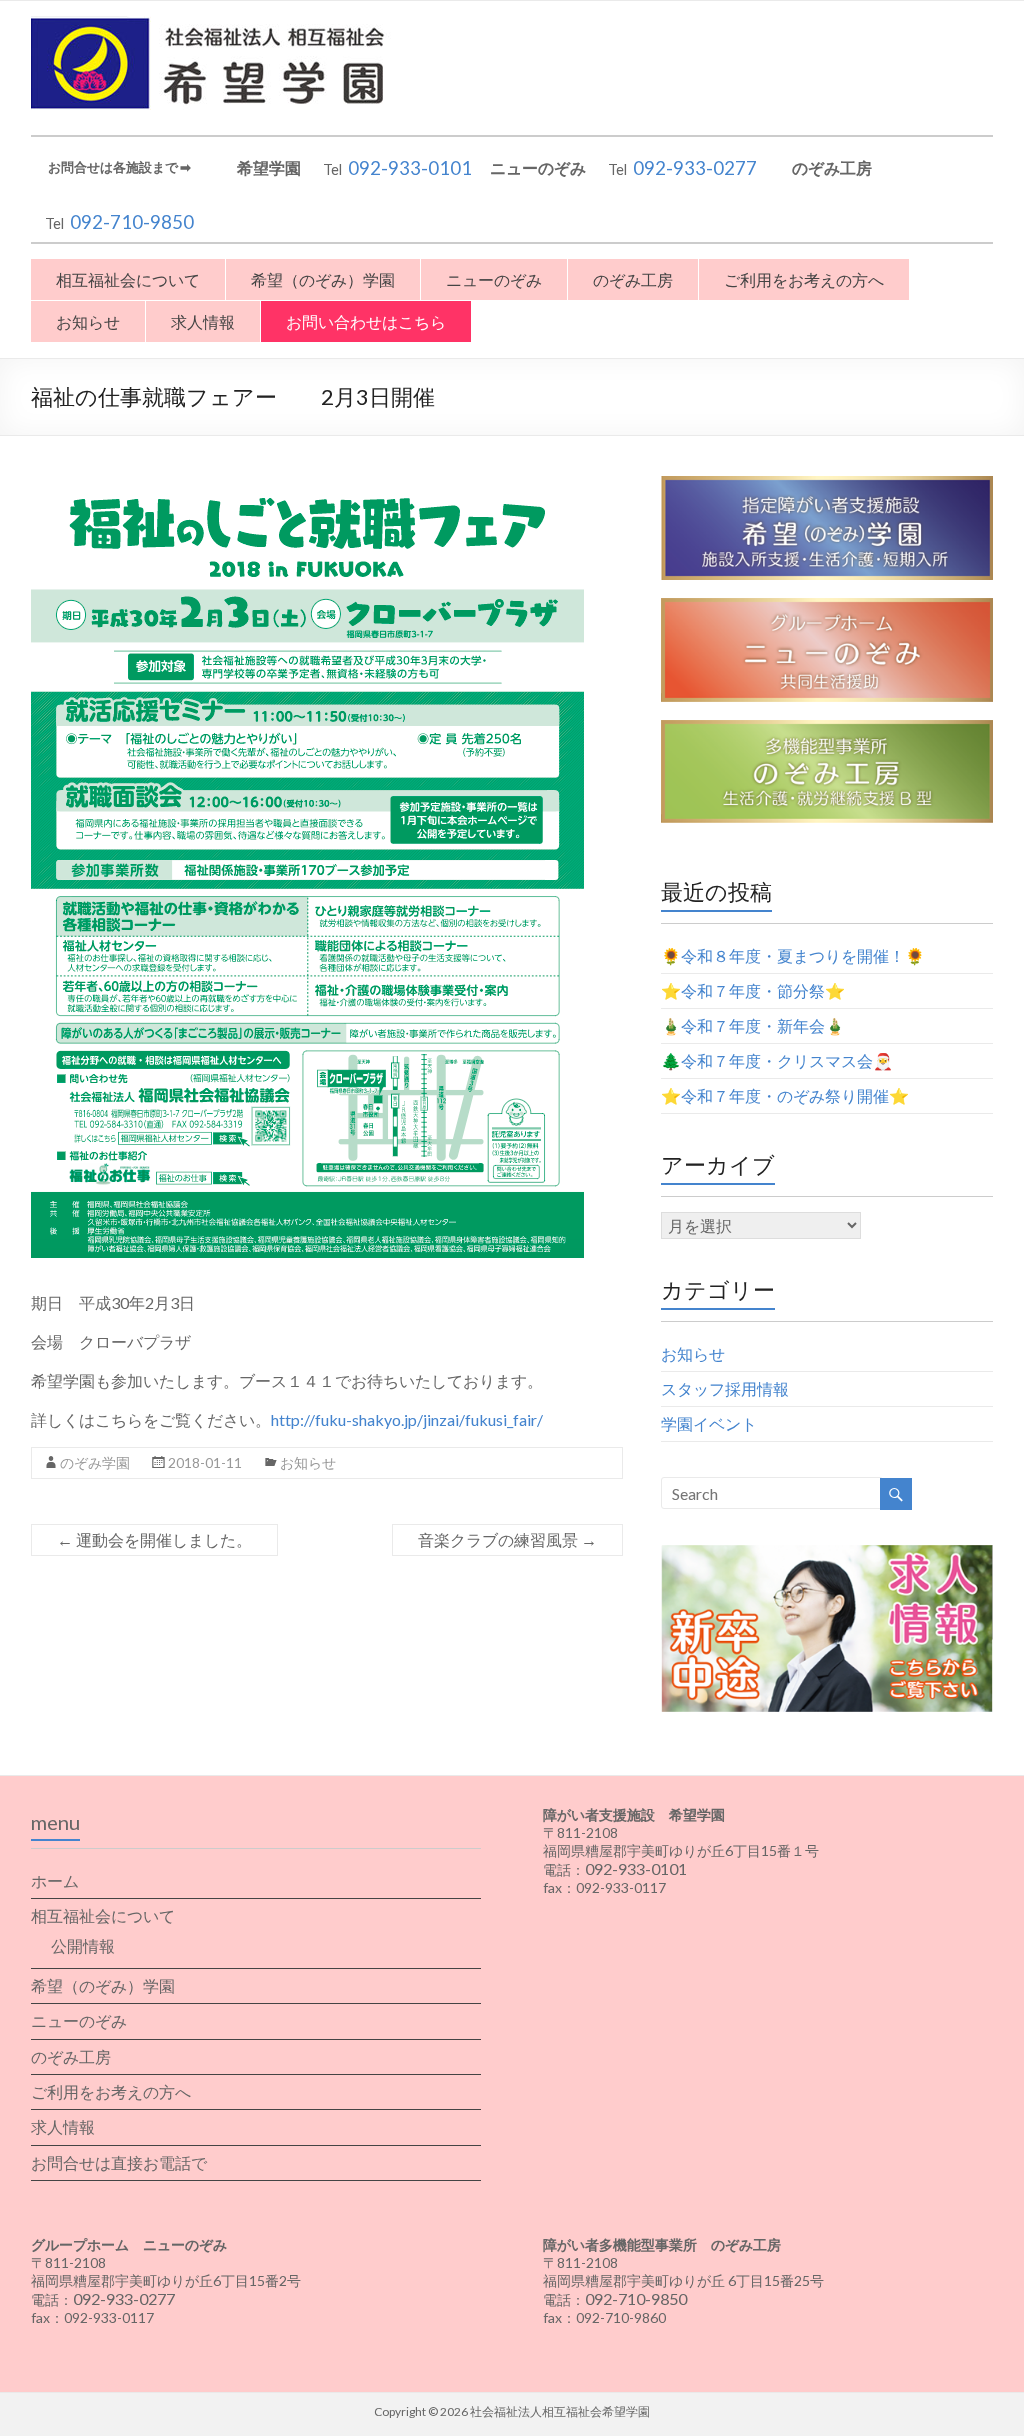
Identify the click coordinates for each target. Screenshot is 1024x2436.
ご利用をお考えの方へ (804, 279)
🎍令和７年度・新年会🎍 (753, 1025)
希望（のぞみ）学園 (323, 279)
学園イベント (709, 1423)
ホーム (55, 1880)
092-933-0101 (410, 168)
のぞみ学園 (95, 1462)
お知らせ (88, 321)
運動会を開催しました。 (154, 1539)
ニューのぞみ (494, 279)
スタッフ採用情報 (725, 1388)
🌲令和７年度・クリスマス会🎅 (777, 1060)
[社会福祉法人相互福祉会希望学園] (215, 25)
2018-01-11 (205, 1462)
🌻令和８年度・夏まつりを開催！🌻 (793, 955)
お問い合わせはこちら (366, 321)
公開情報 (83, 1945)
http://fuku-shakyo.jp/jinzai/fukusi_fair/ (407, 1419)
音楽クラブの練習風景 (507, 1539)
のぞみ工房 (633, 279)
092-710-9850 (132, 222)
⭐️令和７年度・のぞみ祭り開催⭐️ (785, 1095)
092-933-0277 (695, 168)
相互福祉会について (128, 279)
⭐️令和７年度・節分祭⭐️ (753, 990)
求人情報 (203, 321)
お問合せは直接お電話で (119, 2162)
